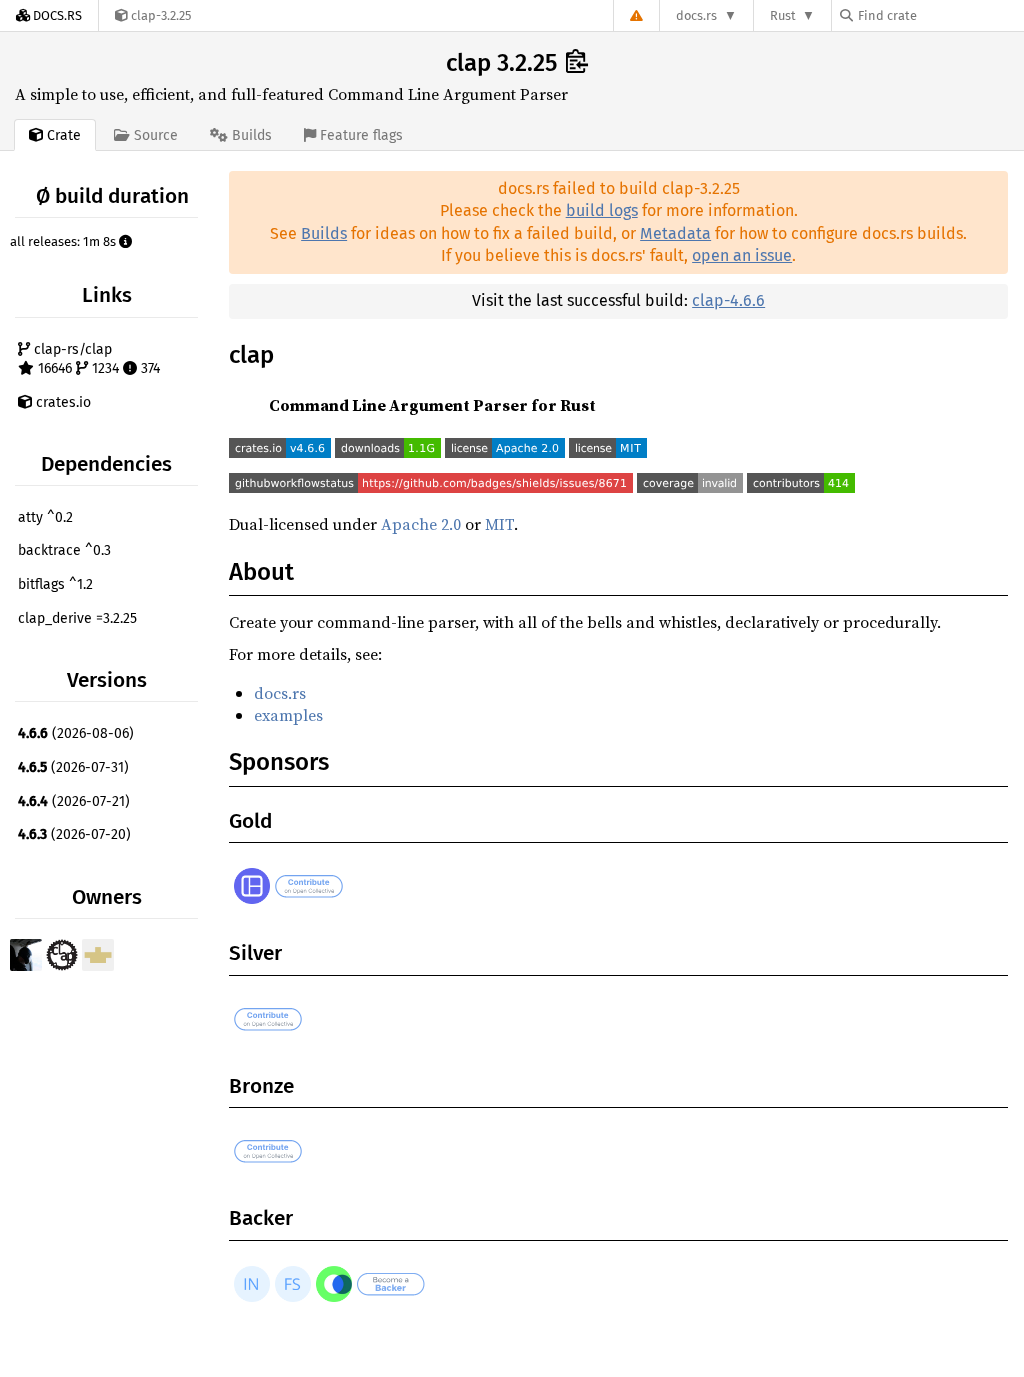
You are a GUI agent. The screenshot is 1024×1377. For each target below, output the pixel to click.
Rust (783, 15)
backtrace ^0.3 (64, 550)
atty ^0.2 (45, 517)
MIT (499, 524)
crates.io (61, 402)
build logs (602, 210)
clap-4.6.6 (728, 300)
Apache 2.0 (421, 524)
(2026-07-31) (73, 767)
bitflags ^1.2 (55, 584)
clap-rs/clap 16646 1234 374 (95, 359)
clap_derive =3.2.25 (77, 618)
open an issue (742, 255)
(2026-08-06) (76, 733)
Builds (324, 233)
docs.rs (696, 15)
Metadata (675, 233)
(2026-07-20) (74, 834)
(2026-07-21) (74, 801)
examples (288, 715)
